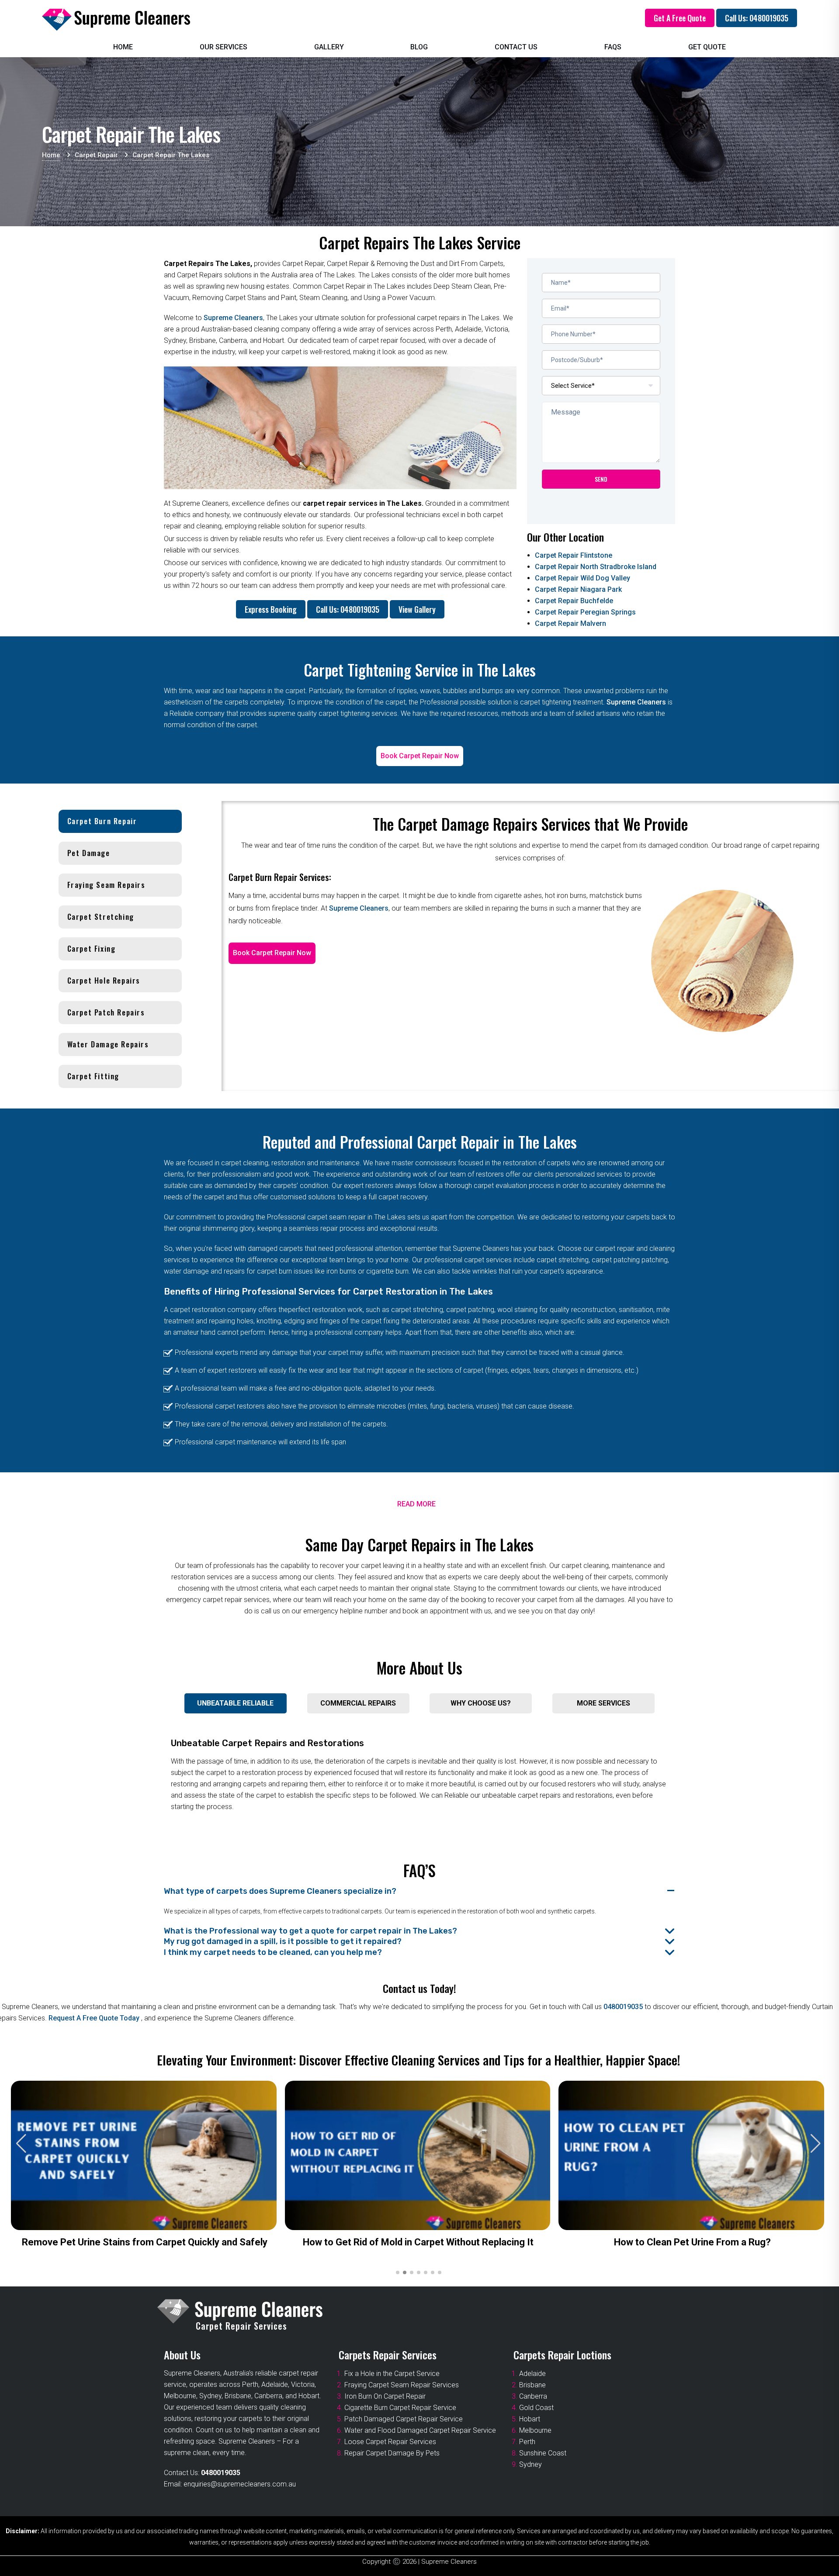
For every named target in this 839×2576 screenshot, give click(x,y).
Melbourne (535, 2430)
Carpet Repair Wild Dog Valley (582, 578)
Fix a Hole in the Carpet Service (392, 2374)
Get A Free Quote (680, 18)
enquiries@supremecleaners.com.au (240, 2484)
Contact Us (516, 47)
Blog (419, 47)
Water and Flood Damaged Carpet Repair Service (420, 2430)
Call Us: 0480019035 (757, 18)
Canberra (533, 2396)
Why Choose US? (481, 1703)
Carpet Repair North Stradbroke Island (596, 567)
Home (123, 47)
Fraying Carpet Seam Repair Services (402, 2385)
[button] (816, 2144)
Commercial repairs (358, 1703)
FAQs (613, 47)
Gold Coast (536, 2408)
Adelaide (532, 2374)
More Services (603, 1703)
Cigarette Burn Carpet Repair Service (400, 2408)
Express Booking (271, 609)
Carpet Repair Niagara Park (578, 589)
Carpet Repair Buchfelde (574, 601)
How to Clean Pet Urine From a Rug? (692, 2242)
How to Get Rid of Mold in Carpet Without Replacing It (418, 2242)
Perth (527, 2442)
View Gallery (417, 609)
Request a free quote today (95, 2018)
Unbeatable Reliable (235, 1703)
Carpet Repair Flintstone (574, 555)
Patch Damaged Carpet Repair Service (404, 2419)
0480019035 (623, 2007)
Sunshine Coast (543, 2453)
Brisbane (532, 2385)
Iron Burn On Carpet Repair (385, 2396)
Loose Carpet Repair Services (390, 2442)
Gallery (329, 47)
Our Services (224, 47)
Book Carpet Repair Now (420, 756)
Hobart (530, 2419)
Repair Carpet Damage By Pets (392, 2453)
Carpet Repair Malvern (570, 623)
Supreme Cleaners (233, 318)
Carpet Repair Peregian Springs (585, 612)
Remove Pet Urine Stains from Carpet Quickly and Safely (145, 2242)
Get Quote (707, 47)
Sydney (530, 2464)
